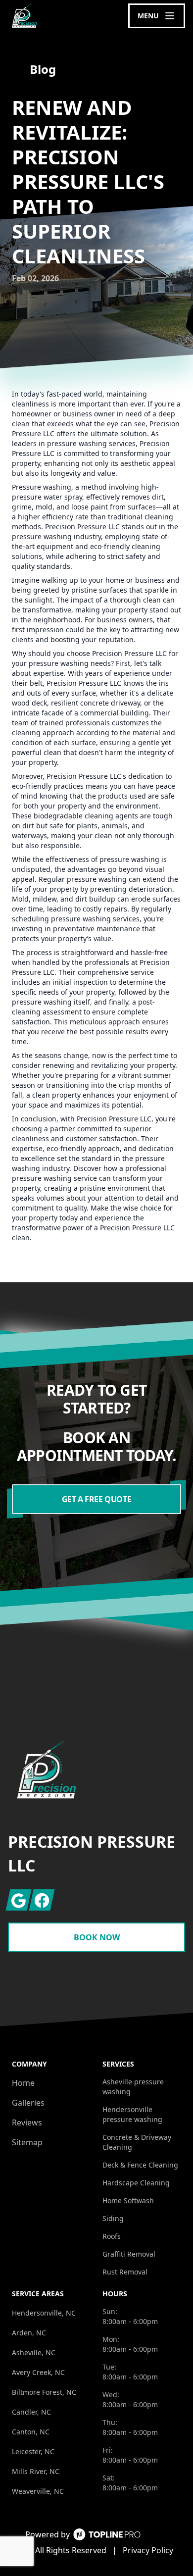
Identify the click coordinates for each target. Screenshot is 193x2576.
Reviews (27, 2122)
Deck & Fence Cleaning (140, 2165)
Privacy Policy (148, 2550)
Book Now (97, 1937)
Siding (113, 2218)
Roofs (112, 2236)
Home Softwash (128, 2200)
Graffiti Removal (129, 2254)
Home (23, 2083)
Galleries (28, 2103)
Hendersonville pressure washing (132, 2114)
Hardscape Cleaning (136, 2183)
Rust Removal (125, 2272)
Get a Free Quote (97, 1499)
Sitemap (27, 2142)
